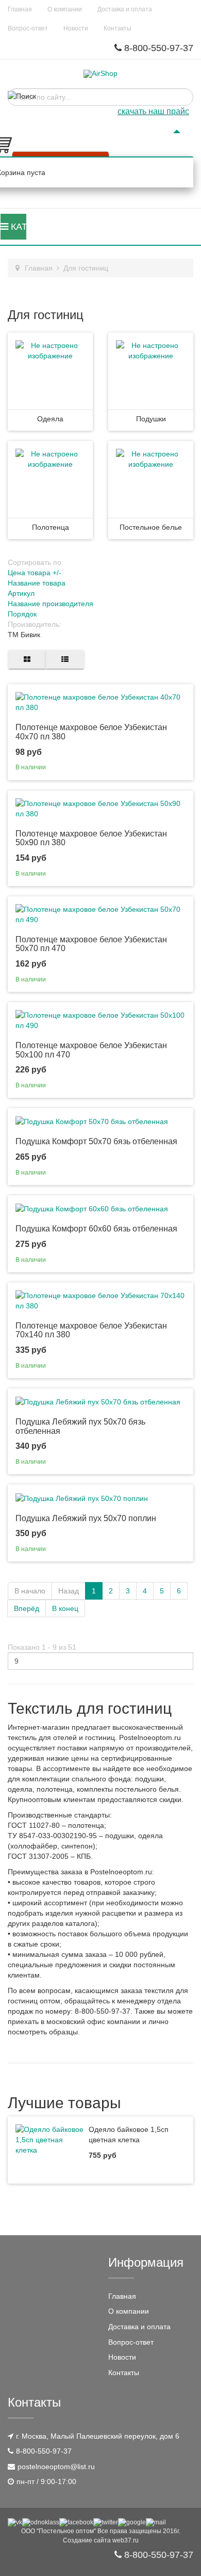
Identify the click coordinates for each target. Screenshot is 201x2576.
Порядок (22, 614)
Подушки (151, 419)
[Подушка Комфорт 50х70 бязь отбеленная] (92, 1121)
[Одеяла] (50, 371)
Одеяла (50, 419)
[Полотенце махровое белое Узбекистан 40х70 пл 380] (100, 702)
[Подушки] (151, 371)
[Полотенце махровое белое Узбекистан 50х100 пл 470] (100, 1020)
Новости (76, 28)
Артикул (21, 593)
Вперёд (27, 1608)
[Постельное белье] (151, 479)
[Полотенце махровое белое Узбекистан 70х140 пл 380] (100, 1300)
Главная (20, 9)
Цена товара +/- (35, 573)
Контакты (118, 28)
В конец (65, 1608)
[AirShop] (100, 74)
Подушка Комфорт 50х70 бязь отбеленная (96, 1141)
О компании (65, 9)
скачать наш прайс (153, 111)
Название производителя (51, 604)
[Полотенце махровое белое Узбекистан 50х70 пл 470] (100, 913)
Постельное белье (151, 527)
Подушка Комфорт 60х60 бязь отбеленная (96, 1229)
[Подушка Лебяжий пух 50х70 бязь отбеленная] (98, 1401)
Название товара (37, 583)
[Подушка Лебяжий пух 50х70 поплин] (82, 1497)
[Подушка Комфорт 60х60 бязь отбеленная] (92, 1208)
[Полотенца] (50, 479)
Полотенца (51, 527)
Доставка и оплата (125, 9)
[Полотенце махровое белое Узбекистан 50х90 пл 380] (100, 808)
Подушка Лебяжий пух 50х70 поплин (86, 1518)
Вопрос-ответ (28, 28)
